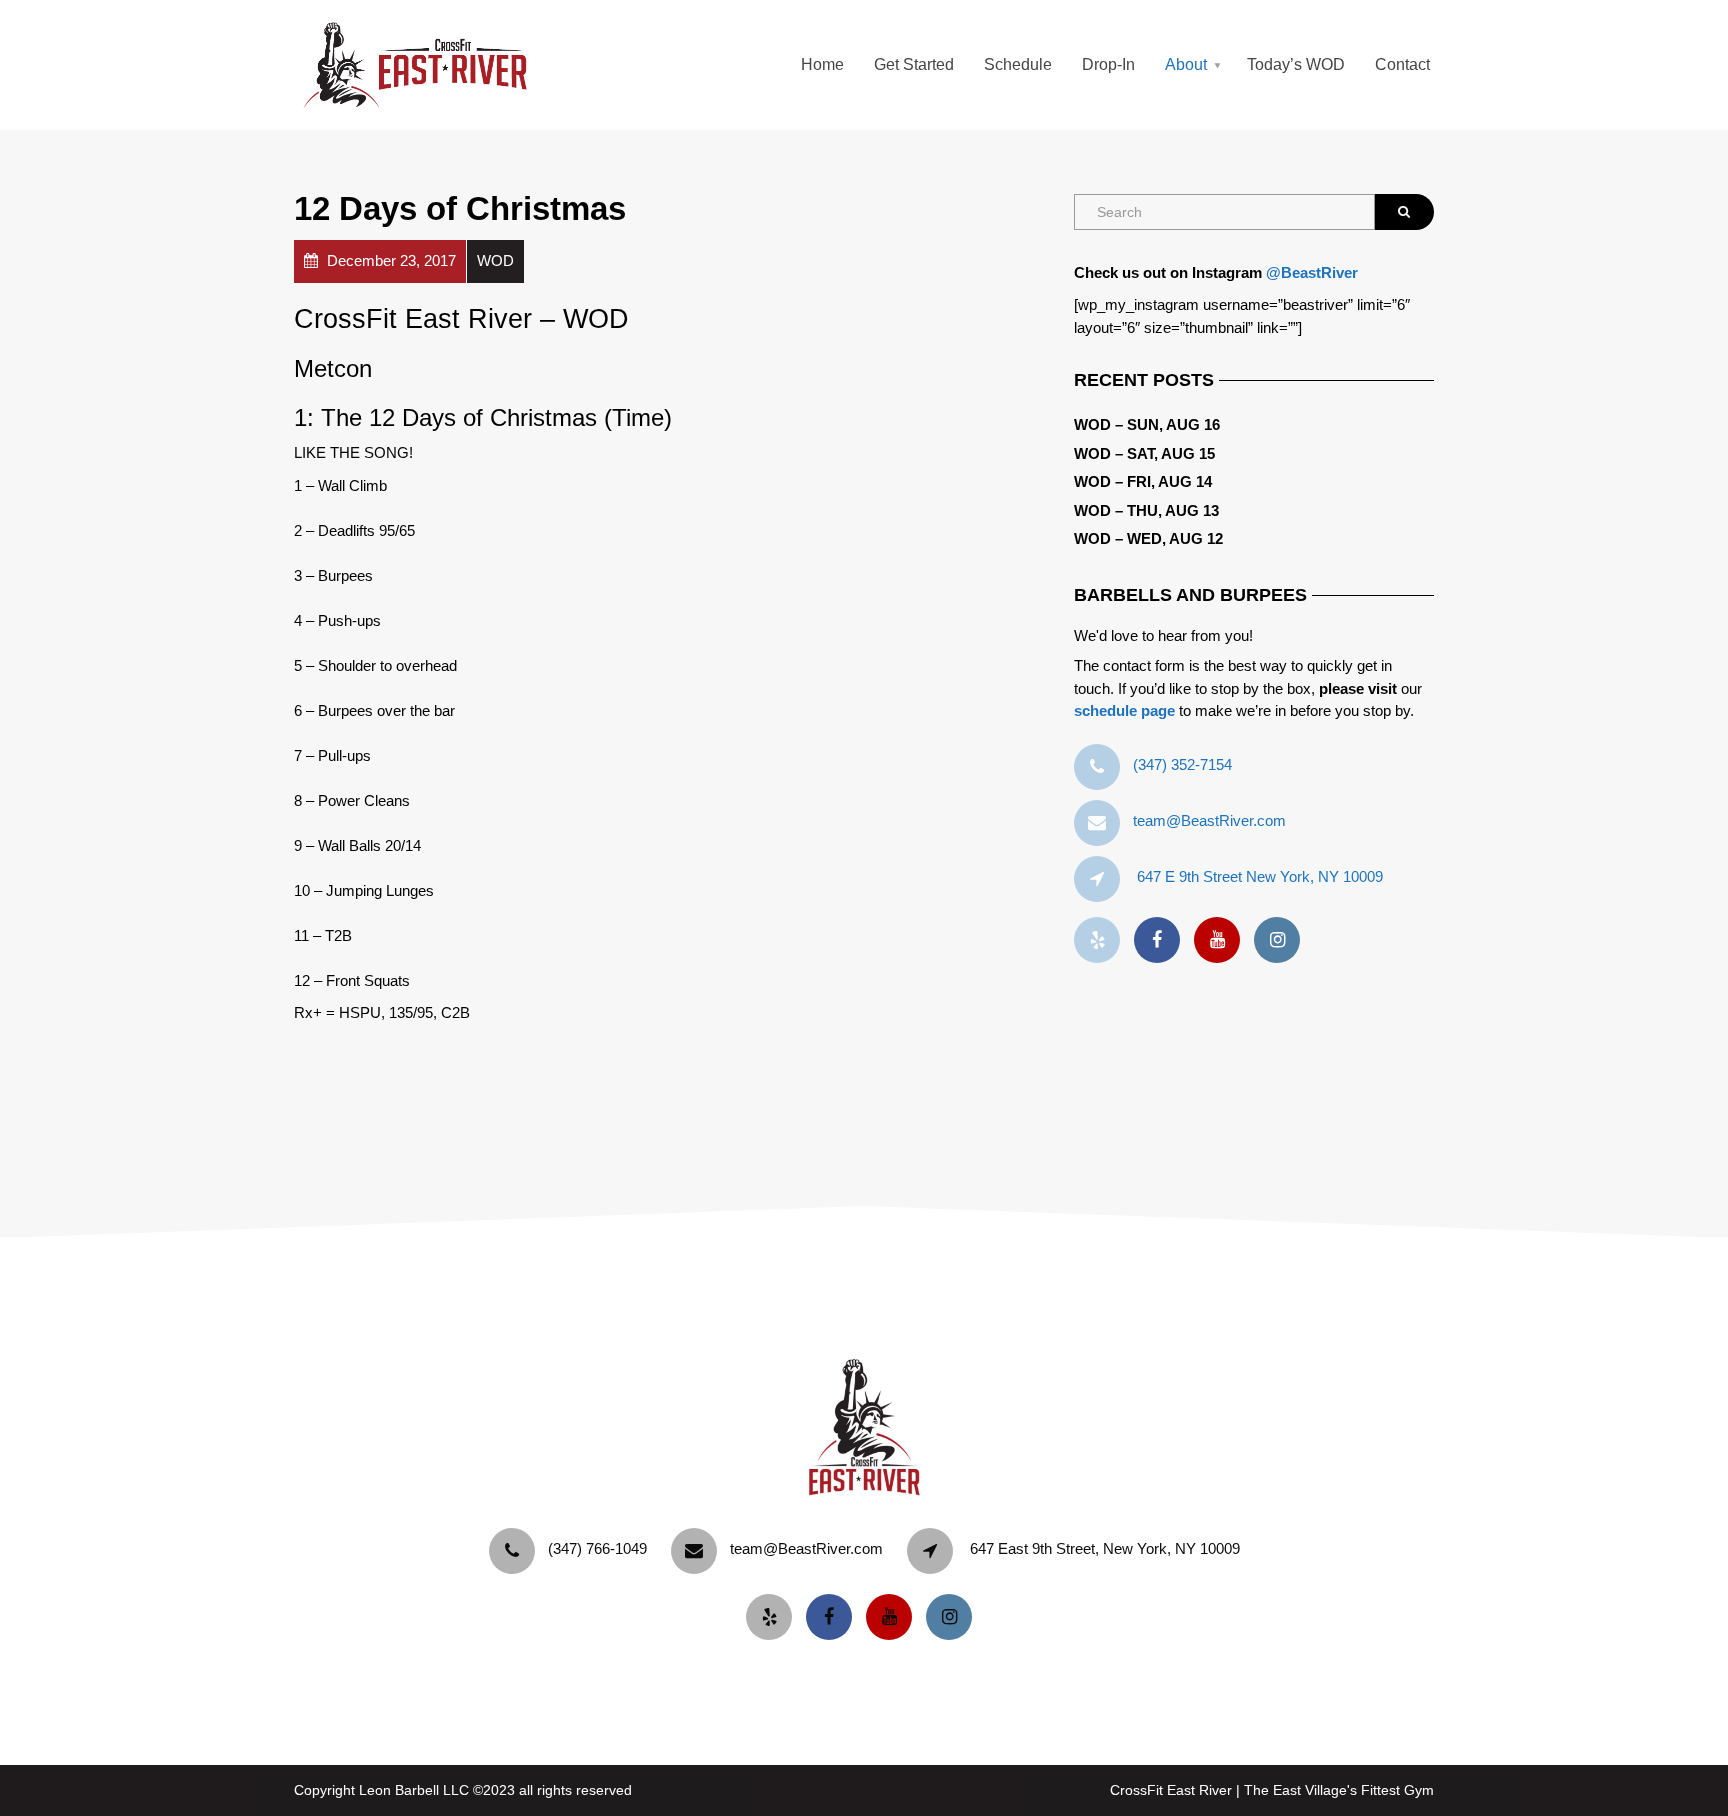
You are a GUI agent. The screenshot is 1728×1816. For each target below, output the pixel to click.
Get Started (914, 64)
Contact (1402, 64)
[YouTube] (1222, 940)
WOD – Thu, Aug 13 (1146, 510)
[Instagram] (1282, 940)
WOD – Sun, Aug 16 (1147, 424)
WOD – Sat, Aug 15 (1144, 453)
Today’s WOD (1296, 64)
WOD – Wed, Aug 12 (1148, 538)
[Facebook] (1162, 940)
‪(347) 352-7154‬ (1182, 764)
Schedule (1018, 64)
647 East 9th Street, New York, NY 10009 (1105, 1548)
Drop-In (1108, 64)
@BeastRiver (1312, 272)
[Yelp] (1102, 940)
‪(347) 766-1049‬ (597, 1548)
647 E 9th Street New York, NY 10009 (1260, 876)
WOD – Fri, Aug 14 (1143, 481)
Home (822, 64)
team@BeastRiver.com (1209, 820)
